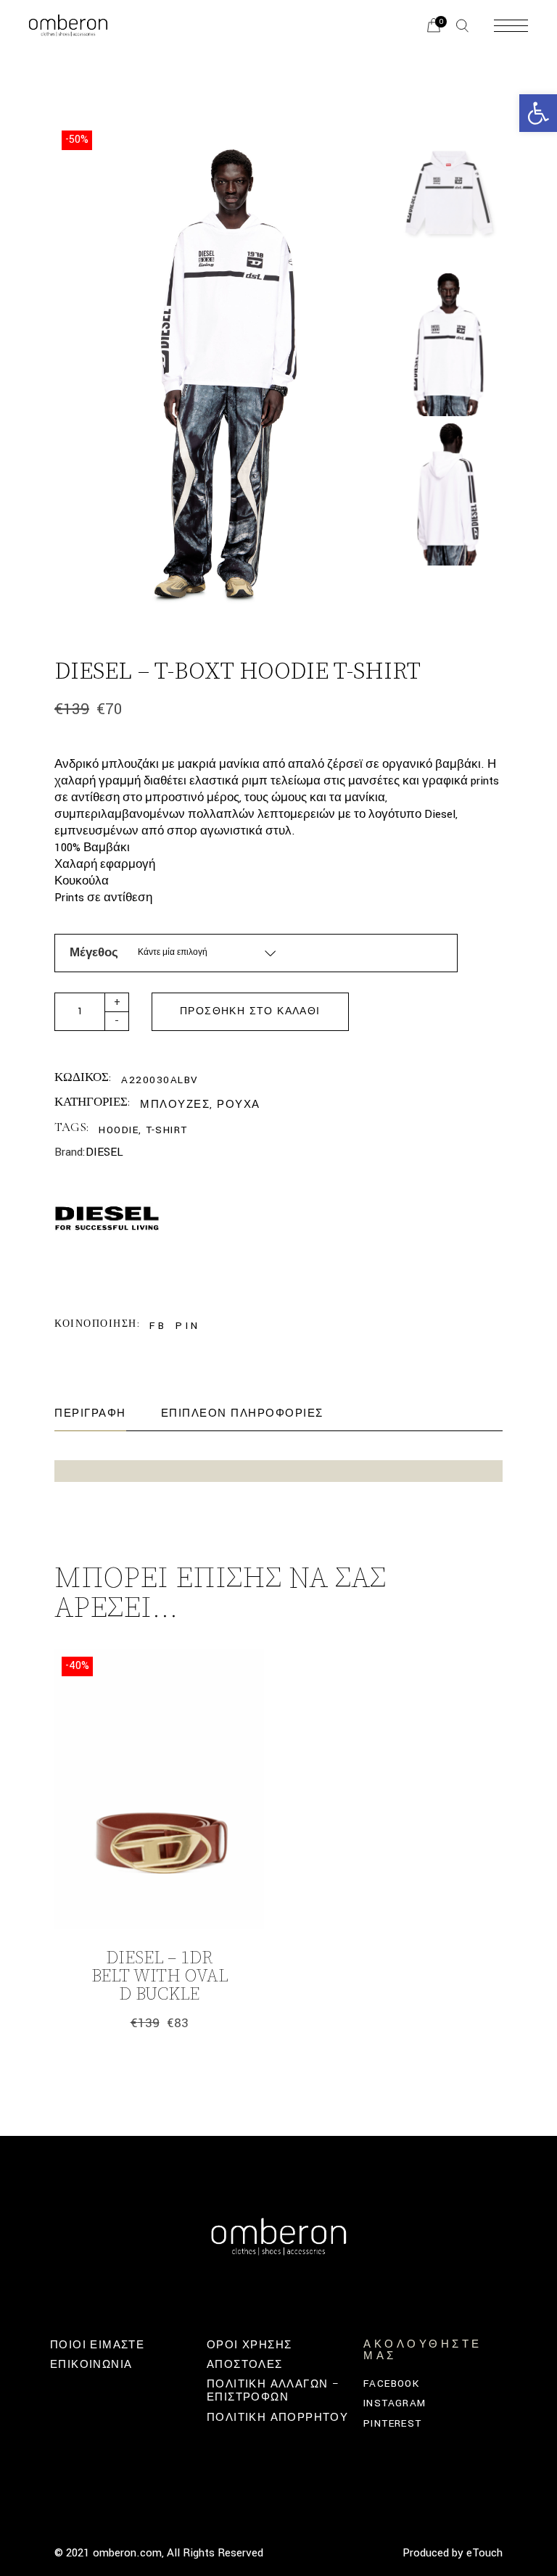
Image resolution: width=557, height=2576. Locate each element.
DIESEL (104, 1152)
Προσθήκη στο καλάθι (250, 1011)
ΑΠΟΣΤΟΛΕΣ (245, 2365)
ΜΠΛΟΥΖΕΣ (175, 1105)
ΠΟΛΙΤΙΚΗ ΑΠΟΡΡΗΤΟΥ (277, 2418)
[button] (538, 113)
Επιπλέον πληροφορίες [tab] (242, 1413)
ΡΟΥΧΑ (239, 1105)
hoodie (119, 1130)
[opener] (462, 26)
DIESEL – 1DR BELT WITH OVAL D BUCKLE (160, 1976)
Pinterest (393, 2423)
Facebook (391, 2384)
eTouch (484, 2553)
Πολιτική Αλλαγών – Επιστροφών (273, 2391)
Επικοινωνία (91, 2365)
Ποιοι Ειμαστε (97, 2345)
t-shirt (167, 1130)
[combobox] (207, 953)
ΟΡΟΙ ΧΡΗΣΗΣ (249, 2345)
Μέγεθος (94, 953)
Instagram (395, 2403)
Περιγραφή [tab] (90, 1413)
